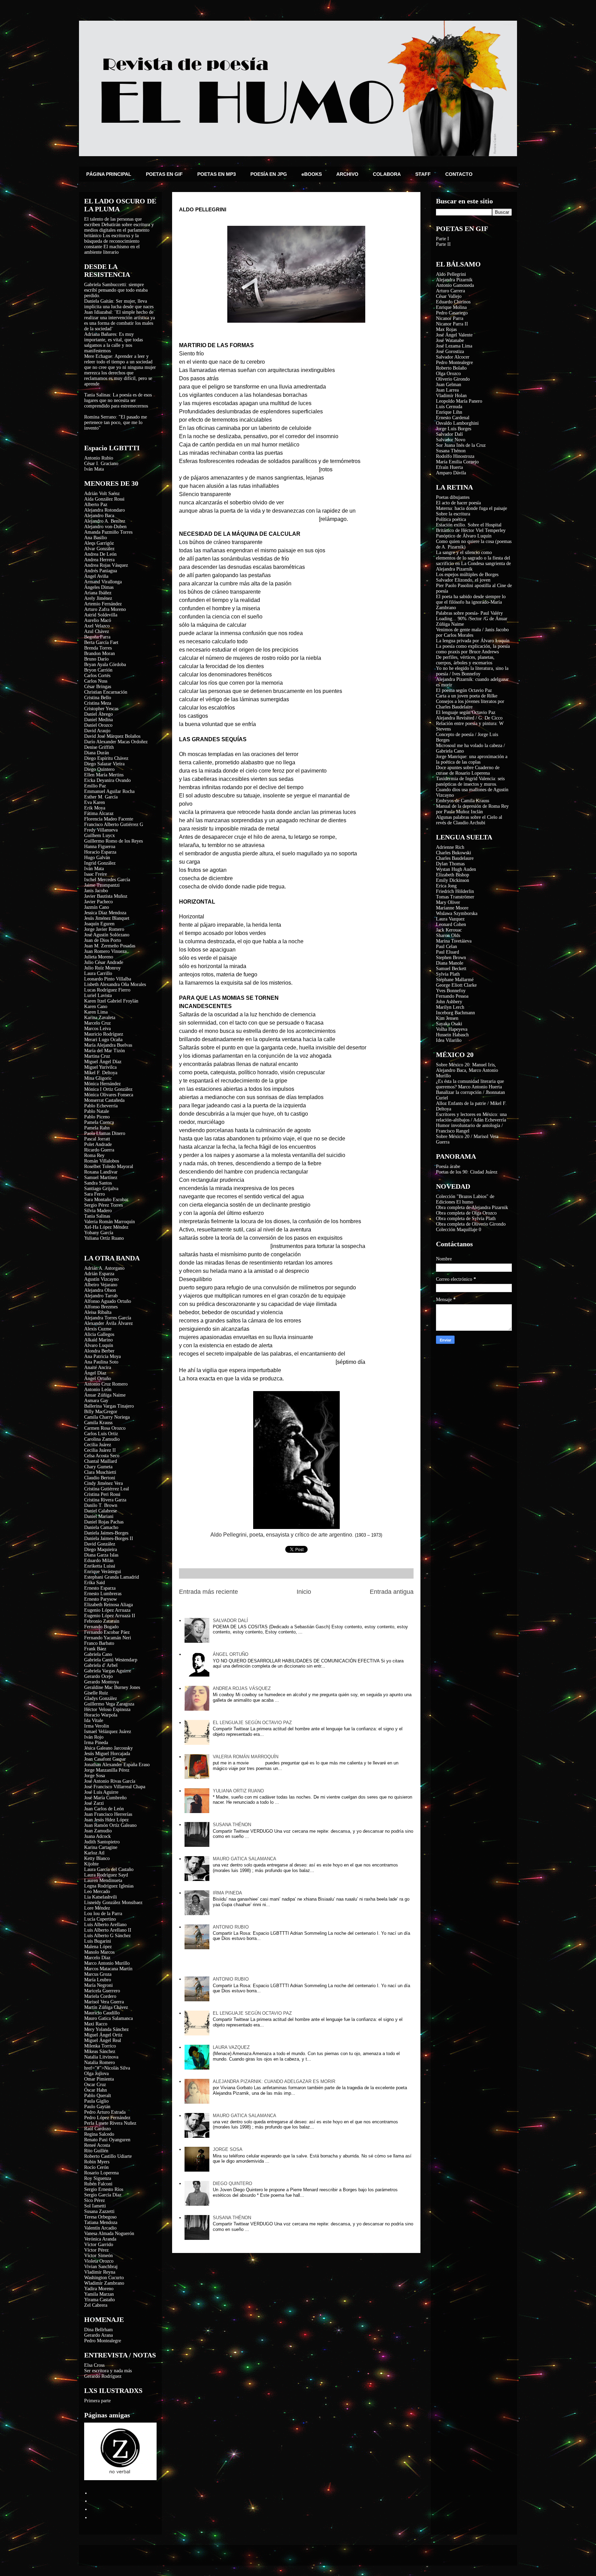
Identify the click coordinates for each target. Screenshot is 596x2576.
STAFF (423, 174)
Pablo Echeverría (101, 1106)
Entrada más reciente (208, 1592)
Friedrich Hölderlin (455, 891)
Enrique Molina (451, 307)
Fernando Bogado (101, 1627)
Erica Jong (446, 886)
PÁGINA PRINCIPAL (109, 174)
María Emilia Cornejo (457, 462)
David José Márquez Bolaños (112, 736)
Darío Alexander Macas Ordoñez (116, 742)
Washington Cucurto (104, 2278)
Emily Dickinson (453, 880)
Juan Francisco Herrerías (108, 1814)
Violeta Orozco (99, 2261)
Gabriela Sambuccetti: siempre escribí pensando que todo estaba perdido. (116, 290)
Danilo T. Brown (101, 1505)
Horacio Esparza (100, 852)
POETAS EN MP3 (217, 174)
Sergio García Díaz (103, 2195)
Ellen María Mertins (104, 775)
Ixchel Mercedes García (107, 880)
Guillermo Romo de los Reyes (113, 841)
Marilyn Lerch (450, 1007)
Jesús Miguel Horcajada (107, 1754)
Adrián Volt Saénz (102, 494)
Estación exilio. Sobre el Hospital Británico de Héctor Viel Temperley (471, 528)
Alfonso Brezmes (101, 1307)
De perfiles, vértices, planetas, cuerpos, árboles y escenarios (465, 660)
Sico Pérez (95, 2200)
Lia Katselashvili (101, 1897)
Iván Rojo (94, 1737)
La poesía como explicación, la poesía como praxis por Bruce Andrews (473, 649)
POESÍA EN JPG (269, 174)
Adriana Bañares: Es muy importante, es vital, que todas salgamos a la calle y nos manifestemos (113, 343)
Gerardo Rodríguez (103, 2376)
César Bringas (98, 687)
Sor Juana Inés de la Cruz (461, 445)
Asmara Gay (96, 1401)
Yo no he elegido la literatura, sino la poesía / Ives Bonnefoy (472, 671)
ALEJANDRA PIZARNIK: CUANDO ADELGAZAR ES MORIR (274, 2081)
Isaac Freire (96, 874)
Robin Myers (97, 2162)
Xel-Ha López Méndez (106, 1227)
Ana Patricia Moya (102, 1356)
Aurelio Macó (98, 620)
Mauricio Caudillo (102, 2013)
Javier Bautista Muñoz (106, 896)
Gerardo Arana (98, 2335)
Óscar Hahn (96, 2090)
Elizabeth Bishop (453, 875)
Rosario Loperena (101, 2173)
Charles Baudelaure (455, 858)
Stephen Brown (451, 958)
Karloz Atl (94, 1853)
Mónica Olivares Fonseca (109, 1095)
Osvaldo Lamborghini (457, 423)
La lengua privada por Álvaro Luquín (473, 641)
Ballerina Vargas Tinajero (109, 1406)
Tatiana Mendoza (101, 2222)
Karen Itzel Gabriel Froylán (111, 1001)
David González (100, 1544)
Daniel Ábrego (98, 714)
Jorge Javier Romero (104, 929)
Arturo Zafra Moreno (105, 609)
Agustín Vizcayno (101, 1279)
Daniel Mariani (99, 1516)
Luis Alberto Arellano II (108, 1930)
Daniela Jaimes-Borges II (109, 1538)
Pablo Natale (97, 1111)
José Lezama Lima (454, 346)
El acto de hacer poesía (458, 503)
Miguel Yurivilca (100, 1067)
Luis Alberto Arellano (105, 1925)
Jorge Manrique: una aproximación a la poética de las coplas (472, 759)
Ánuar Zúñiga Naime (105, 1395)
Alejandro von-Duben (105, 527)
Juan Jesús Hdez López (106, 1820)
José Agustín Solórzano (107, 935)
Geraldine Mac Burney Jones (112, 1687)
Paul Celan (446, 947)
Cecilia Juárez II (100, 1450)
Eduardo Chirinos (453, 302)
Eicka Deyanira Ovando (107, 780)
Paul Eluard (448, 952)
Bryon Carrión (98, 670)
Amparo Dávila (451, 473)
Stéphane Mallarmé (455, 980)
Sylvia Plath (448, 974)
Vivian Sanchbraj (101, 2267)
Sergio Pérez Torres (103, 1205)
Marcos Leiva (97, 1029)
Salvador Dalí (449, 434)
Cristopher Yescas (101, 709)
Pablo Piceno (97, 1117)
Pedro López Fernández (107, 2118)
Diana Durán (97, 753)
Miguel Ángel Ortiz (103, 2035)
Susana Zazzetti (99, 2211)
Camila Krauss (98, 1423)
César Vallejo (449, 296)
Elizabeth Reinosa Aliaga (108, 1605)
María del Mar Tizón (105, 1051)
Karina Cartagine (101, 1847)
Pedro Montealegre (103, 2341)
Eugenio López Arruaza (107, 1610)
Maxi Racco (96, 2024)
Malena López (98, 1947)
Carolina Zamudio (102, 1439)
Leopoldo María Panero (459, 401)
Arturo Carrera (450, 291)
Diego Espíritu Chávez (106, 758)
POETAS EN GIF (164, 174)
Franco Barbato (99, 1643)
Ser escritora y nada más (108, 2371)
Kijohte (91, 1864)
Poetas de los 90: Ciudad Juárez (467, 1172)
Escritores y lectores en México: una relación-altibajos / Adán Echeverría (471, 1117)
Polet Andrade (98, 1144)
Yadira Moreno (99, 2289)
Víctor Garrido (99, 2245)
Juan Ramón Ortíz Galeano (110, 1825)
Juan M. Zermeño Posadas (110, 946)
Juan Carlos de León (104, 1809)
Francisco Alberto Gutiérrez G (114, 824)
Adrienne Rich (450, 847)
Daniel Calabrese (101, 1511)
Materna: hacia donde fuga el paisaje (471, 508)
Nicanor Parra (450, 318)
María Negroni (98, 1985)
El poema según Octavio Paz (464, 690)
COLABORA (387, 174)
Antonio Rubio (99, 458)
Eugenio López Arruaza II (110, 1616)
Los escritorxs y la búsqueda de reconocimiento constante (112, 241)
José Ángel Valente (454, 335)
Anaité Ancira (98, 1367)
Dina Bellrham (98, 2330)
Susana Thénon (451, 451)
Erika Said (95, 1583)
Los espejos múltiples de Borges (467, 575)
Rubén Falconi (98, 2184)
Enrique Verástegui (103, 1572)
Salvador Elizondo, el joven (463, 580)
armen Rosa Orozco (106, 1428)
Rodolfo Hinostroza (455, 456)
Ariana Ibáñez (98, 593)
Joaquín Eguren (99, 924)
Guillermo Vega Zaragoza (109, 1704)
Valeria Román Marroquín (110, 1222)
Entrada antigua (392, 1592)
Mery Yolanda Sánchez (106, 2029)
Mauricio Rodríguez (104, 1034)
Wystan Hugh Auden (456, 869)
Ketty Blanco (97, 1858)
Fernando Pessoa (452, 996)
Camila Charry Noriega (107, 1417)
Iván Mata (94, 469)
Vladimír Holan (451, 396)
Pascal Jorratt (97, 1139)
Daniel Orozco (98, 725)
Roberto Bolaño (451, 368)
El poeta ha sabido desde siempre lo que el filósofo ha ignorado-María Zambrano (471, 602)
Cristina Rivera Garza (105, 1500)
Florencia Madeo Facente (109, 819)
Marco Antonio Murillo (107, 1963)
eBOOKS (312, 174)
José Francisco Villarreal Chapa (115, 1787)
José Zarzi (94, 1803)
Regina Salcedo (99, 2134)
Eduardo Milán (99, 1561)
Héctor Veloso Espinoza (107, 1709)
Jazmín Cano (97, 907)
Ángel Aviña (96, 576)
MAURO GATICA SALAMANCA (245, 1859)
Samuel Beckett (451, 969)
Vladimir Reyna (100, 2272)
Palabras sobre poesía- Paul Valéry (469, 613)
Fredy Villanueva (101, 830)
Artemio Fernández (103, 604)
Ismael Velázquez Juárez (108, 1732)
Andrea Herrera (99, 560)
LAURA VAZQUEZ (231, 2047)
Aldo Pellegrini (451, 274)
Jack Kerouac (449, 930)
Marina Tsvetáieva (454, 941)
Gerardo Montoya (101, 1682)
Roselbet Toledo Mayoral (109, 1166)
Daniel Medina (98, 720)
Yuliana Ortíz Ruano (104, 1238)
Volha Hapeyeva (452, 1029)
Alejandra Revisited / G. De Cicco (469, 718)
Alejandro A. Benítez (105, 521)
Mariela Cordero (100, 1996)
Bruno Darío (96, 659)
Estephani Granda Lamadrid (112, 1577)
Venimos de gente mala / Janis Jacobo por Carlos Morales (472, 632)
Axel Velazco (97, 626)
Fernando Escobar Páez (107, 1632)
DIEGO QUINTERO (232, 2183)
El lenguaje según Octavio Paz (466, 712)
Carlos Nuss (96, 681)
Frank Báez (95, 1649)
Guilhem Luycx (100, 836)
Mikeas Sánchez (100, 2051)
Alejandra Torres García (108, 1318)
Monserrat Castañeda (104, 1100)
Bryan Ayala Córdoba (105, 665)
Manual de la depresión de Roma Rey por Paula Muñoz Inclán (472, 809)
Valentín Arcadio (100, 2228)
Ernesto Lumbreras (103, 1594)
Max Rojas (446, 329)
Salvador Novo (451, 440)
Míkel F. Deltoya (101, 1073)
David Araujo (97, 731)
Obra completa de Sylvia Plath (466, 1219)
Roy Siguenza (98, 2178)
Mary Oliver (448, 902)
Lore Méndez (97, 1908)
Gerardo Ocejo (98, 1676)
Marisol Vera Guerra (104, 2002)
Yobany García (99, 1233)
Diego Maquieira (101, 1549)
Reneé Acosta (97, 2145)
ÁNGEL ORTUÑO (231, 1654)
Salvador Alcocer (453, 357)
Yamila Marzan (99, 2294)
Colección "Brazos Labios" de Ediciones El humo (465, 1199)
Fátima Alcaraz (99, 813)
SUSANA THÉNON (232, 1825)
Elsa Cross (94, 2365)
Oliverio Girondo (453, 379)
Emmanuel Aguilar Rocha (109, 791)
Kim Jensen (447, 1018)
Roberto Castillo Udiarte (108, 2156)
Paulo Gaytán (97, 2107)
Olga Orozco (448, 374)
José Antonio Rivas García (110, 1781)
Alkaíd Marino (98, 1340)
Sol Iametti (95, 2206)
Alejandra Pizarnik (454, 280)
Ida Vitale (94, 1720)
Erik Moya (95, 808)
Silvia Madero (98, 1211)
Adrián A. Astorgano (104, 1268)
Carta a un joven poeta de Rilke (467, 696)
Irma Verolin (97, 1726)
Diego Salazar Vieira (104, 764)
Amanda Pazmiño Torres (108, 532)
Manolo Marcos (99, 1952)
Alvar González (99, 549)
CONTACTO (459, 174)
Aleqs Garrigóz (99, 543)
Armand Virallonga (103, 582)
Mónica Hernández (102, 1084)
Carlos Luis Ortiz (101, 1434)
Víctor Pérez (96, 2250)
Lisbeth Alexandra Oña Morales (115, 984)
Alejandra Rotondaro (105, 510)
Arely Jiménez (98, 598)
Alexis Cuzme (98, 1329)
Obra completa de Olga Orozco (466, 1213)
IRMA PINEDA (227, 1893)
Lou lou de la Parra (103, 1914)
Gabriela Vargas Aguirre (108, 1671)
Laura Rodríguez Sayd (106, 1875)
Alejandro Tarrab (101, 1296)
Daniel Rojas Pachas (104, 1522)
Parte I (443, 239)
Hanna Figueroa (100, 847)
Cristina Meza (98, 703)
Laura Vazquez (450, 919)
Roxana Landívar (101, 1172)
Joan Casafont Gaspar (105, 1759)
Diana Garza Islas (101, 1555)
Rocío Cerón (96, 2167)
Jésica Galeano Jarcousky (108, 1748)
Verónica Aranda (100, 2239)
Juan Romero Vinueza (105, 951)
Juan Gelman (449, 385)
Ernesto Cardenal (453, 418)
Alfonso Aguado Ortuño (108, 1301)
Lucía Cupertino (100, 1919)
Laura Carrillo (98, 973)
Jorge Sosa (95, 1776)
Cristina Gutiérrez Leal (107, 1489)
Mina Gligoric (98, 1078)
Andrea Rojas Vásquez (106, 565)
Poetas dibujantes (453, 497)
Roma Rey (94, 1155)
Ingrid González (100, 863)
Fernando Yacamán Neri (108, 1638)
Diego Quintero (99, 769)
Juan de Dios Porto (103, 940)
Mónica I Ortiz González (108, 1089)
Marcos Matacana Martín (108, 1969)
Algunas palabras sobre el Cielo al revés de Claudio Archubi (469, 820)
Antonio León (98, 1390)
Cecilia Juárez (98, 1445)
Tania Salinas (97, 1216)
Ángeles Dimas (99, 587)
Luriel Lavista (98, 995)
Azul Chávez (97, 631)
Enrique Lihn (449, 412)
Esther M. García (101, 797)
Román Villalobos (102, 1161)
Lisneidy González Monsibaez (113, 1903)
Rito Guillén (96, 2151)
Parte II (443, 244)
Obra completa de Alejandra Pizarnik (472, 1207)
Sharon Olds (448, 935)
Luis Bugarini (98, 1941)
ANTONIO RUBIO (231, 1927)
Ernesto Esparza (100, 1588)
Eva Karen (95, 802)
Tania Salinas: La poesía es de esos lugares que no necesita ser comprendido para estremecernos (118, 400)
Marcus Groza (98, 1974)
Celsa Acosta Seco (102, 1456)
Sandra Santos (98, 1183)
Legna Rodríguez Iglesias (109, 1886)
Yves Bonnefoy (451, 991)
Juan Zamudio (98, 1831)
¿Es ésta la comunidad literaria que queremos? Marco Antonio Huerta (470, 1084)
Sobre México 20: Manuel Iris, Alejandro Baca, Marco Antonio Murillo (467, 1070)
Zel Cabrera (96, 2305)
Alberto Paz (96, 505)
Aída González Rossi (104, 499)
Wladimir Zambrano (104, 2283)
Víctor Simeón (98, 2256)
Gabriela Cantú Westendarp (111, 1660)
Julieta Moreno (99, 957)
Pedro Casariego (452, 313)
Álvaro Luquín (99, 1345)
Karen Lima (96, 1012)
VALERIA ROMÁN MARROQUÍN (246, 1757)
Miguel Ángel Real (103, 2040)
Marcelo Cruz (97, 1023)
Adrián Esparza (99, 1274)
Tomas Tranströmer (455, 897)
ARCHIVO (347, 174)
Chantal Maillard (101, 1461)
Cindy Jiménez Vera (103, 1483)
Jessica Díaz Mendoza (105, 913)
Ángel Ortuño (98, 1378)
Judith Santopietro (102, 1842)
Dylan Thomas (450, 864)
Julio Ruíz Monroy (102, 968)
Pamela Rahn (97, 1128)
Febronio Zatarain (102, 1621)
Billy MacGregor (101, 1412)
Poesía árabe (448, 1166)
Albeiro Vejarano (101, 1285)
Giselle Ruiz (96, 1693)
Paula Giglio (96, 2101)
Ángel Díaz (95, 1373)
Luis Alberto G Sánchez (107, 1936)
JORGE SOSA (228, 2149)
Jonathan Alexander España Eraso (117, 1765)
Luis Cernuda (449, 407)
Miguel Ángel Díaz (103, 1062)
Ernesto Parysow (101, 1599)
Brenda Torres (98, 648)
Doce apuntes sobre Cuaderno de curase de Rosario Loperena (468, 770)
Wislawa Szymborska (457, 913)
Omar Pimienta (99, 2079)
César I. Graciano (101, 464)
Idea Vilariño (449, 1040)
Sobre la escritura (453, 514)
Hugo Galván (97, 858)
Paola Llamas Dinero (105, 1133)
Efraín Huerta (449, 467)
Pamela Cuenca (99, 1122)
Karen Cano (96, 1007)
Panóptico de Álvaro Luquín (464, 536)
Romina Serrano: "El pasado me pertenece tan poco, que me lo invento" (116, 422)
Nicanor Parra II (452, 324)
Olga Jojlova (96, 2074)
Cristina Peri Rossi (102, 1494)
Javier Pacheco (98, 902)
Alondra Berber (99, 1351)
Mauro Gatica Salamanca (108, 2018)
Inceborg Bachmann (455, 1013)
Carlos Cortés (97, 676)
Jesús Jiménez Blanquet (107, 918)
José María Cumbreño (105, 1798)
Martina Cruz (97, 1056)
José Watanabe (450, 340)
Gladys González (101, 1698)
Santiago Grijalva (101, 1189)
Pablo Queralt (98, 2096)
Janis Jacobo (96, 891)
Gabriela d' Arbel (101, 1665)
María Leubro (98, 1980)
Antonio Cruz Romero (106, 1384)
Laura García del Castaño (109, 1869)
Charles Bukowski (454, 853)
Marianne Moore (452, 908)
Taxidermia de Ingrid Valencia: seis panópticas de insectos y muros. (470, 781)
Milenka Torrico (100, 2046)
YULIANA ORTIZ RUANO (238, 1791)
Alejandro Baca (99, 516)
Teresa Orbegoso (100, 2217)
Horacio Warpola (101, 1715)
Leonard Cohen (451, 924)
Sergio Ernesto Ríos (104, 2189)
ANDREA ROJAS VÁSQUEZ (242, 1688)
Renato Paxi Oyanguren (107, 2140)
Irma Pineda (96, 1743)
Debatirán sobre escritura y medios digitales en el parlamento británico (119, 230)
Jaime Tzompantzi (102, 885)
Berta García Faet (101, 642)
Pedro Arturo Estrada (105, 2112)
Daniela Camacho (101, 1527)
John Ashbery (449, 1002)
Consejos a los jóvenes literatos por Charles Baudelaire (470, 704)
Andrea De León (100, 554)
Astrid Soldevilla (101, 615)
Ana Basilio (96, 538)
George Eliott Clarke (456, 985)
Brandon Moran (100, 653)
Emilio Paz (95, 786)
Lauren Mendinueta (103, 1880)
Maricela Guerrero (102, 1991)
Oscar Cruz (95, 2085)
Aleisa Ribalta (98, 1312)
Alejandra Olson (100, 1290)
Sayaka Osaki (449, 1024)
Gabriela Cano (98, 1654)
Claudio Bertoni (100, 1478)
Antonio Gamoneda (455, 285)
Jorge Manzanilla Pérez (107, 1770)
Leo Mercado (97, 1891)
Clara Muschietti (100, 1472)
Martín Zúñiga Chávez (106, 2007)
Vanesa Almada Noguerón (109, 2233)
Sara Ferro (95, 1194)
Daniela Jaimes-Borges (106, 1533)
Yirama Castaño (100, 2300)
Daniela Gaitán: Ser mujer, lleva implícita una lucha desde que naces (119, 304)
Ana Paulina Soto (101, 1362)
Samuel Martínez (101, 1178)
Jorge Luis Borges (454, 429)
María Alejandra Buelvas (108, 1045)
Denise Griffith (99, 747)
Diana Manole (450, 963)
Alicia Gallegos (99, 1334)
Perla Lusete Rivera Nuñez (110, 2123)
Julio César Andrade (104, 962)
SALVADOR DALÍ (230, 1621)
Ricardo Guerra (99, 1150)
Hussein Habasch (452, 1035)
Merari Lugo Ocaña (103, 1040)
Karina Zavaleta (100, 1018)
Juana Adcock (97, 1836)
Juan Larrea (447, 390)
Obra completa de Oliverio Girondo (471, 1224)
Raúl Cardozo (97, 2129)
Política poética (451, 519)
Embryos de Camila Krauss (463, 801)
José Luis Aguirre (101, 1792)
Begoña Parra (97, 637)
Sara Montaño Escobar (106, 1200)
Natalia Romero (100, 2062)
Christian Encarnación (106, 692)
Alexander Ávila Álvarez (108, 1323)
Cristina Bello (98, 698)
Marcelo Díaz (97, 1958)
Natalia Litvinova (101, 2057)
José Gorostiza (450, 351)
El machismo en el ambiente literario (112, 249)
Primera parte (97, 2401)
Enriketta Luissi (100, 1566)
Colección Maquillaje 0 (459, 1230)
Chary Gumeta (98, 1467)
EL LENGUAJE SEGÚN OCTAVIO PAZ (252, 1723)
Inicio (304, 1592)
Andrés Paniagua (101, 571)
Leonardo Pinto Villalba (108, 979)
